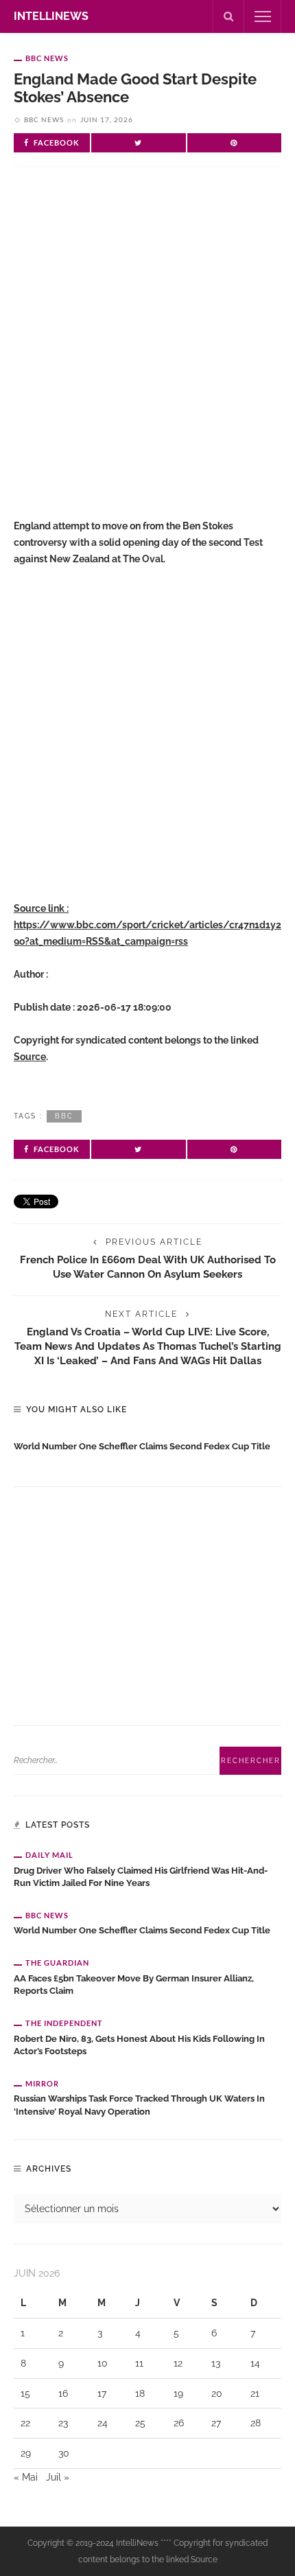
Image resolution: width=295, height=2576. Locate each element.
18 (140, 2393)
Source (30, 1057)
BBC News (47, 58)
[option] (147, 1444)
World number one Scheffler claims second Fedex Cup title (142, 1446)
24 (103, 2423)
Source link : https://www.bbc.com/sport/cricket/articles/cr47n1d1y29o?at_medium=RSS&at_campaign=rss (147, 925)
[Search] (228, 16)
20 (217, 2393)
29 (26, 2453)
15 (25, 2393)
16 (63, 2393)
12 (178, 2363)
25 (140, 2423)
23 (63, 2423)
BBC (64, 1116)
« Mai (26, 2477)
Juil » (58, 2477)
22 (25, 2423)
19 (178, 2393)
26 (179, 2423)
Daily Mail (49, 1855)
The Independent (64, 2023)
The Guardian (57, 1963)
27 (216, 2423)
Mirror (42, 2083)
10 (103, 2363)
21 (255, 2393)
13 (216, 2363)
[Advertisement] (147, 349)
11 (139, 2363)
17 (102, 2393)
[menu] (263, 16)
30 (64, 2453)
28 (256, 2423)
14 (255, 2363)
